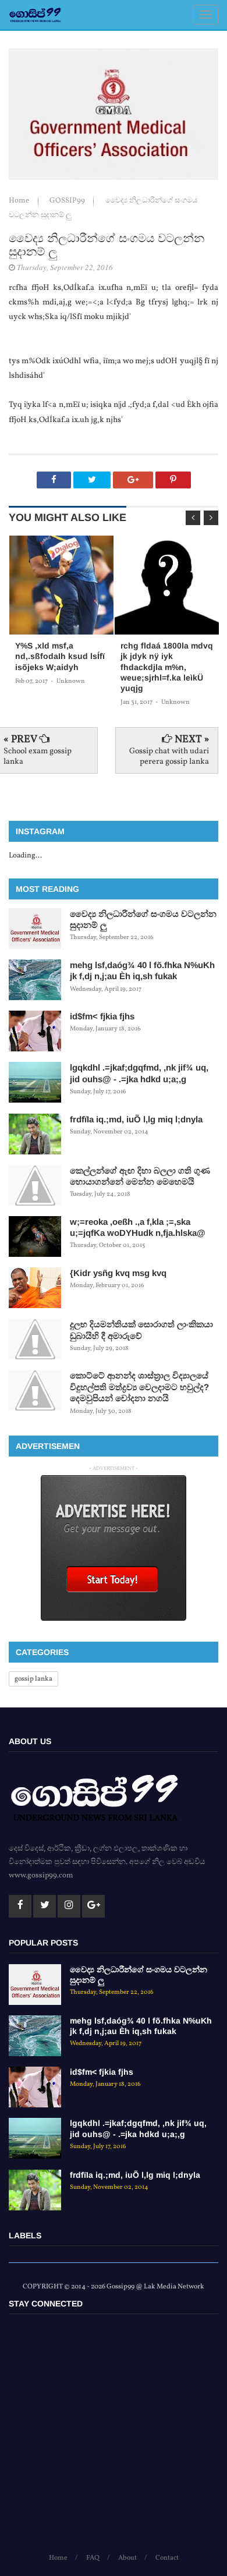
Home (20, 201)
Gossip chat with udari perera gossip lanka (169, 756)
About (127, 2558)
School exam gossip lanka (38, 756)
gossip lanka (33, 1679)
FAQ (93, 2558)
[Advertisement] (114, 2439)
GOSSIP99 (68, 201)
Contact (167, 2558)
